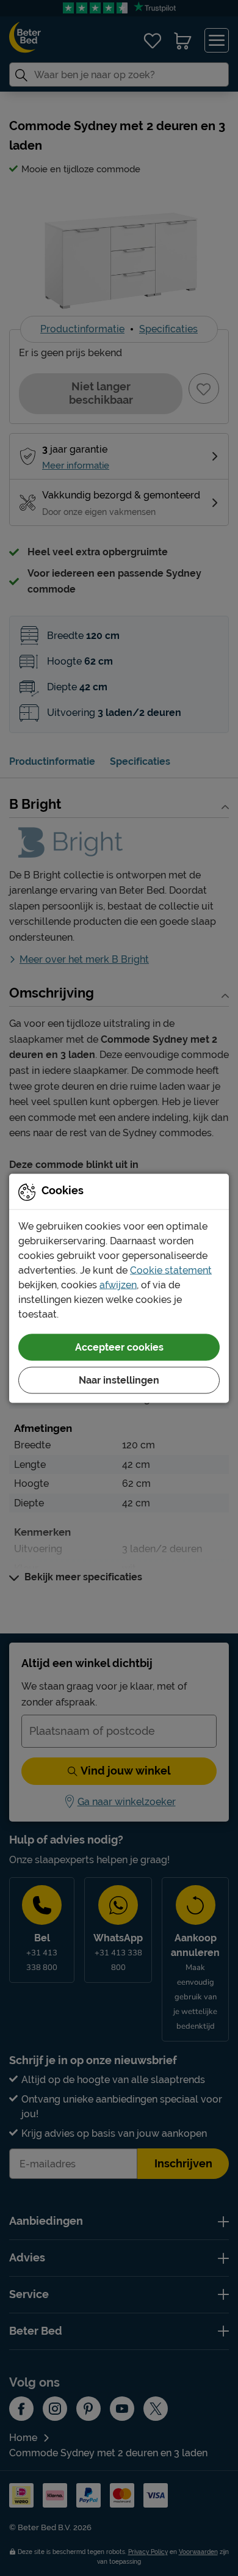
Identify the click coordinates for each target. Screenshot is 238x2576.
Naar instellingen (119, 1380)
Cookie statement (171, 1270)
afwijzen (118, 1284)
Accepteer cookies (119, 1347)
